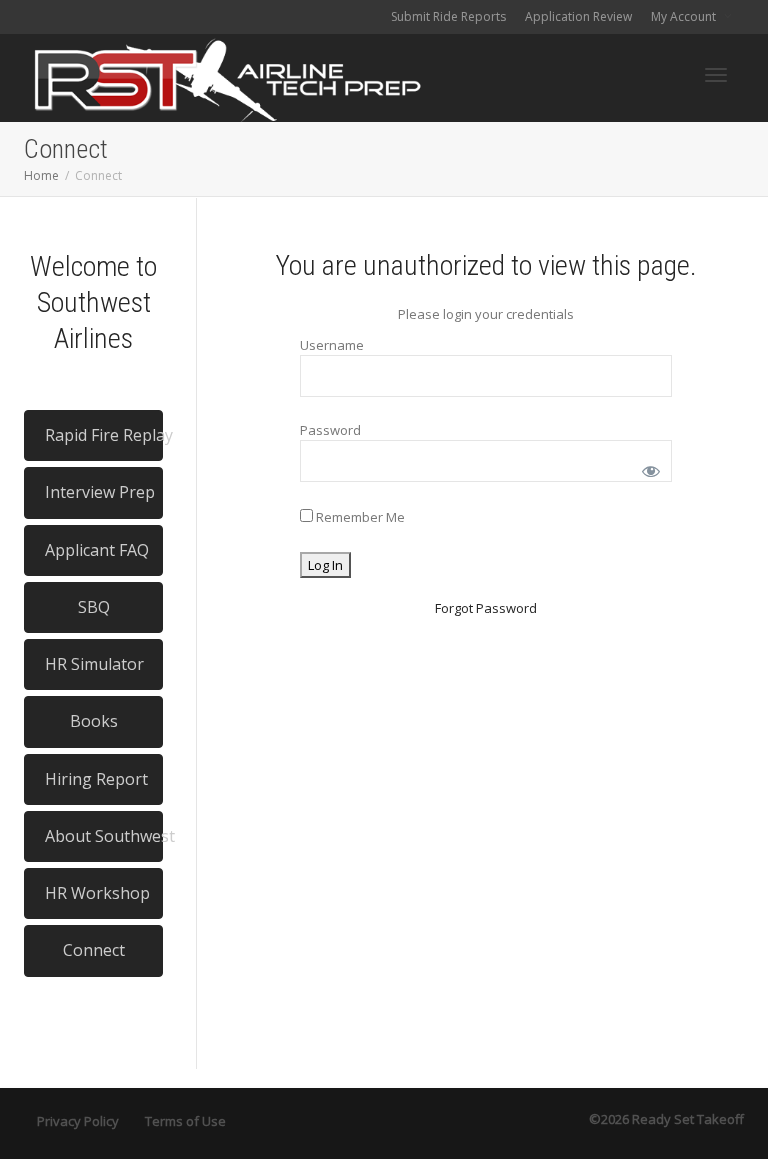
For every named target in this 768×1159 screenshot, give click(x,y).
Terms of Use (185, 1121)
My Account (685, 16)
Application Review (578, 16)
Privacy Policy (78, 1121)
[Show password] (647, 467)
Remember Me (359, 517)
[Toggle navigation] (716, 75)
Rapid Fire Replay (104, 435)
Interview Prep (100, 492)
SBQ (94, 607)
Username (332, 345)
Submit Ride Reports (448, 16)
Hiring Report (96, 779)
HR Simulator (94, 664)
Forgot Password (486, 608)
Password (330, 430)
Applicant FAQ (97, 550)
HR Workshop (97, 893)
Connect (94, 950)
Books (94, 721)
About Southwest (104, 836)
